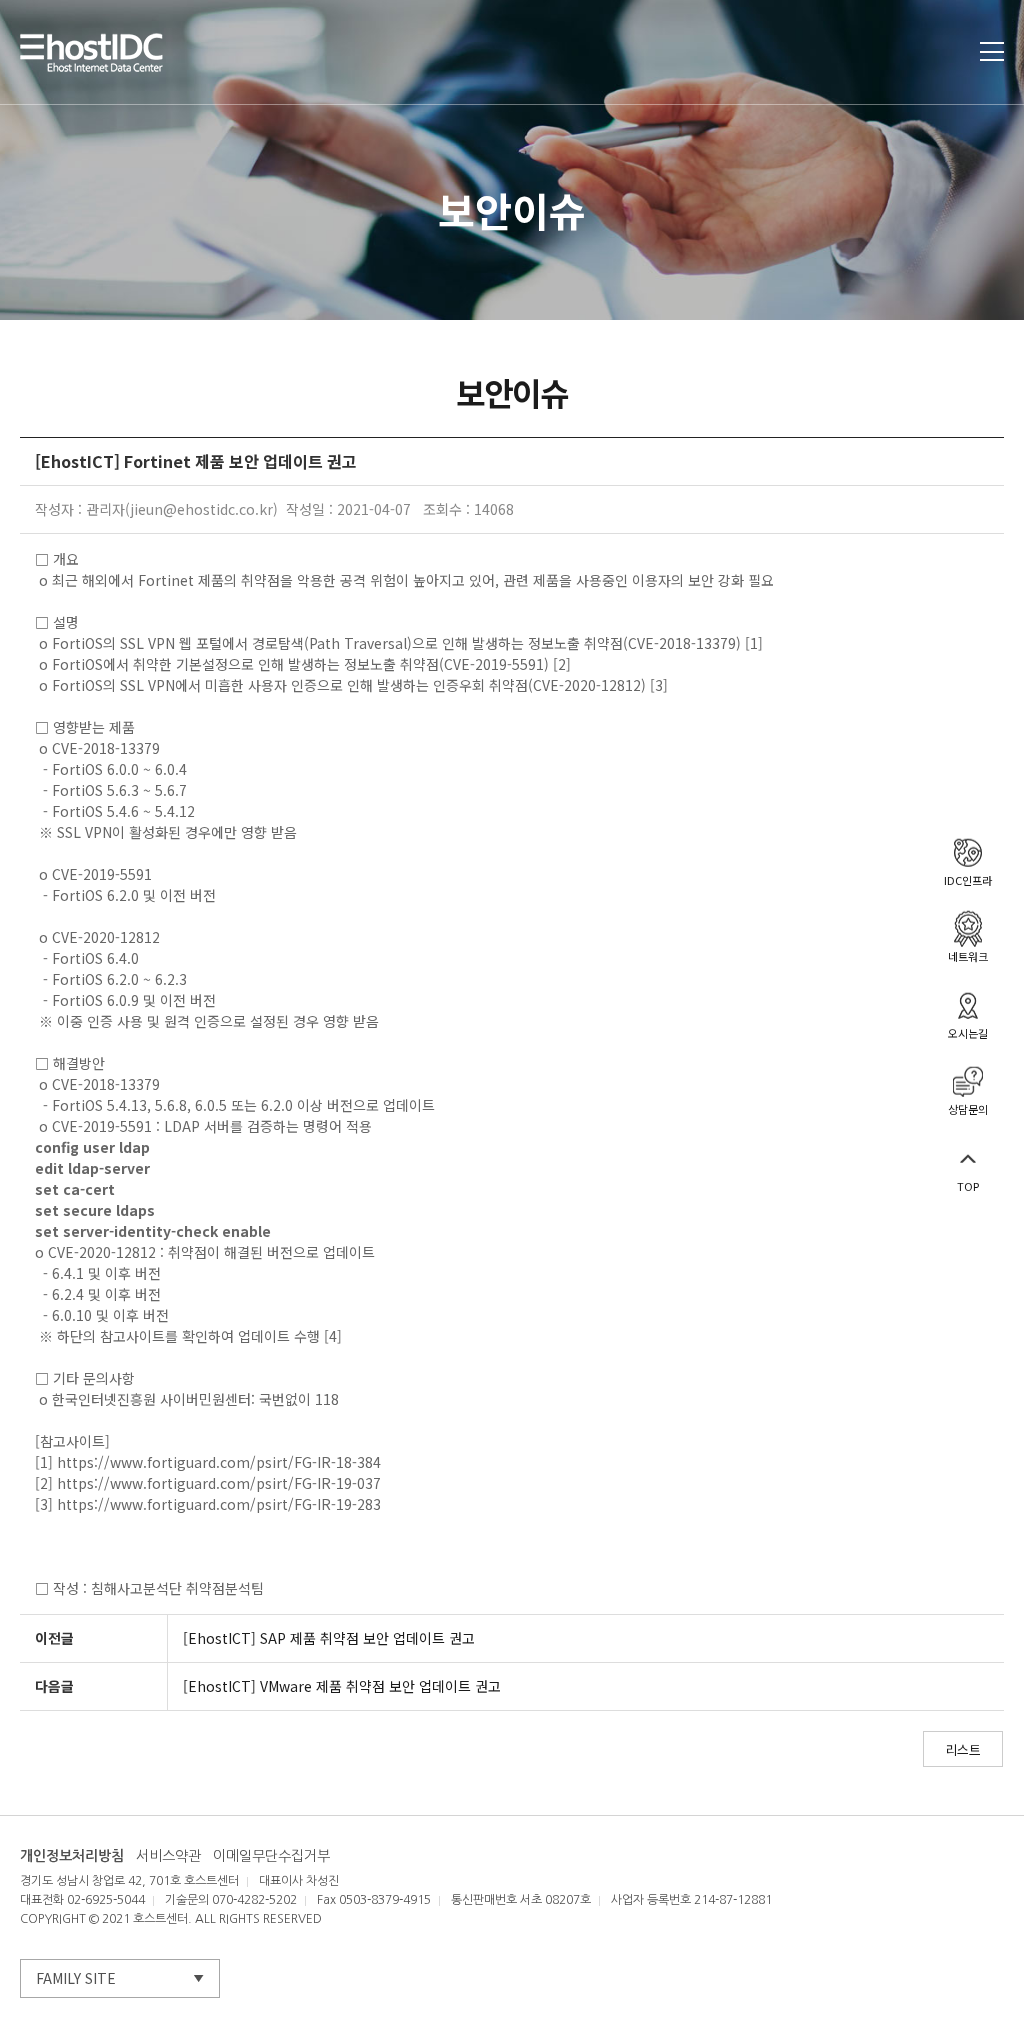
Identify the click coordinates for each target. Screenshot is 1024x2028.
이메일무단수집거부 (271, 1856)
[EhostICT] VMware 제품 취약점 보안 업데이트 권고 (342, 1686)
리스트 (963, 1749)
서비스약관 (168, 1856)
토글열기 (992, 51)
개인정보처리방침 (72, 1856)
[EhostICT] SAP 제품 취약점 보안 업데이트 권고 (329, 1638)
